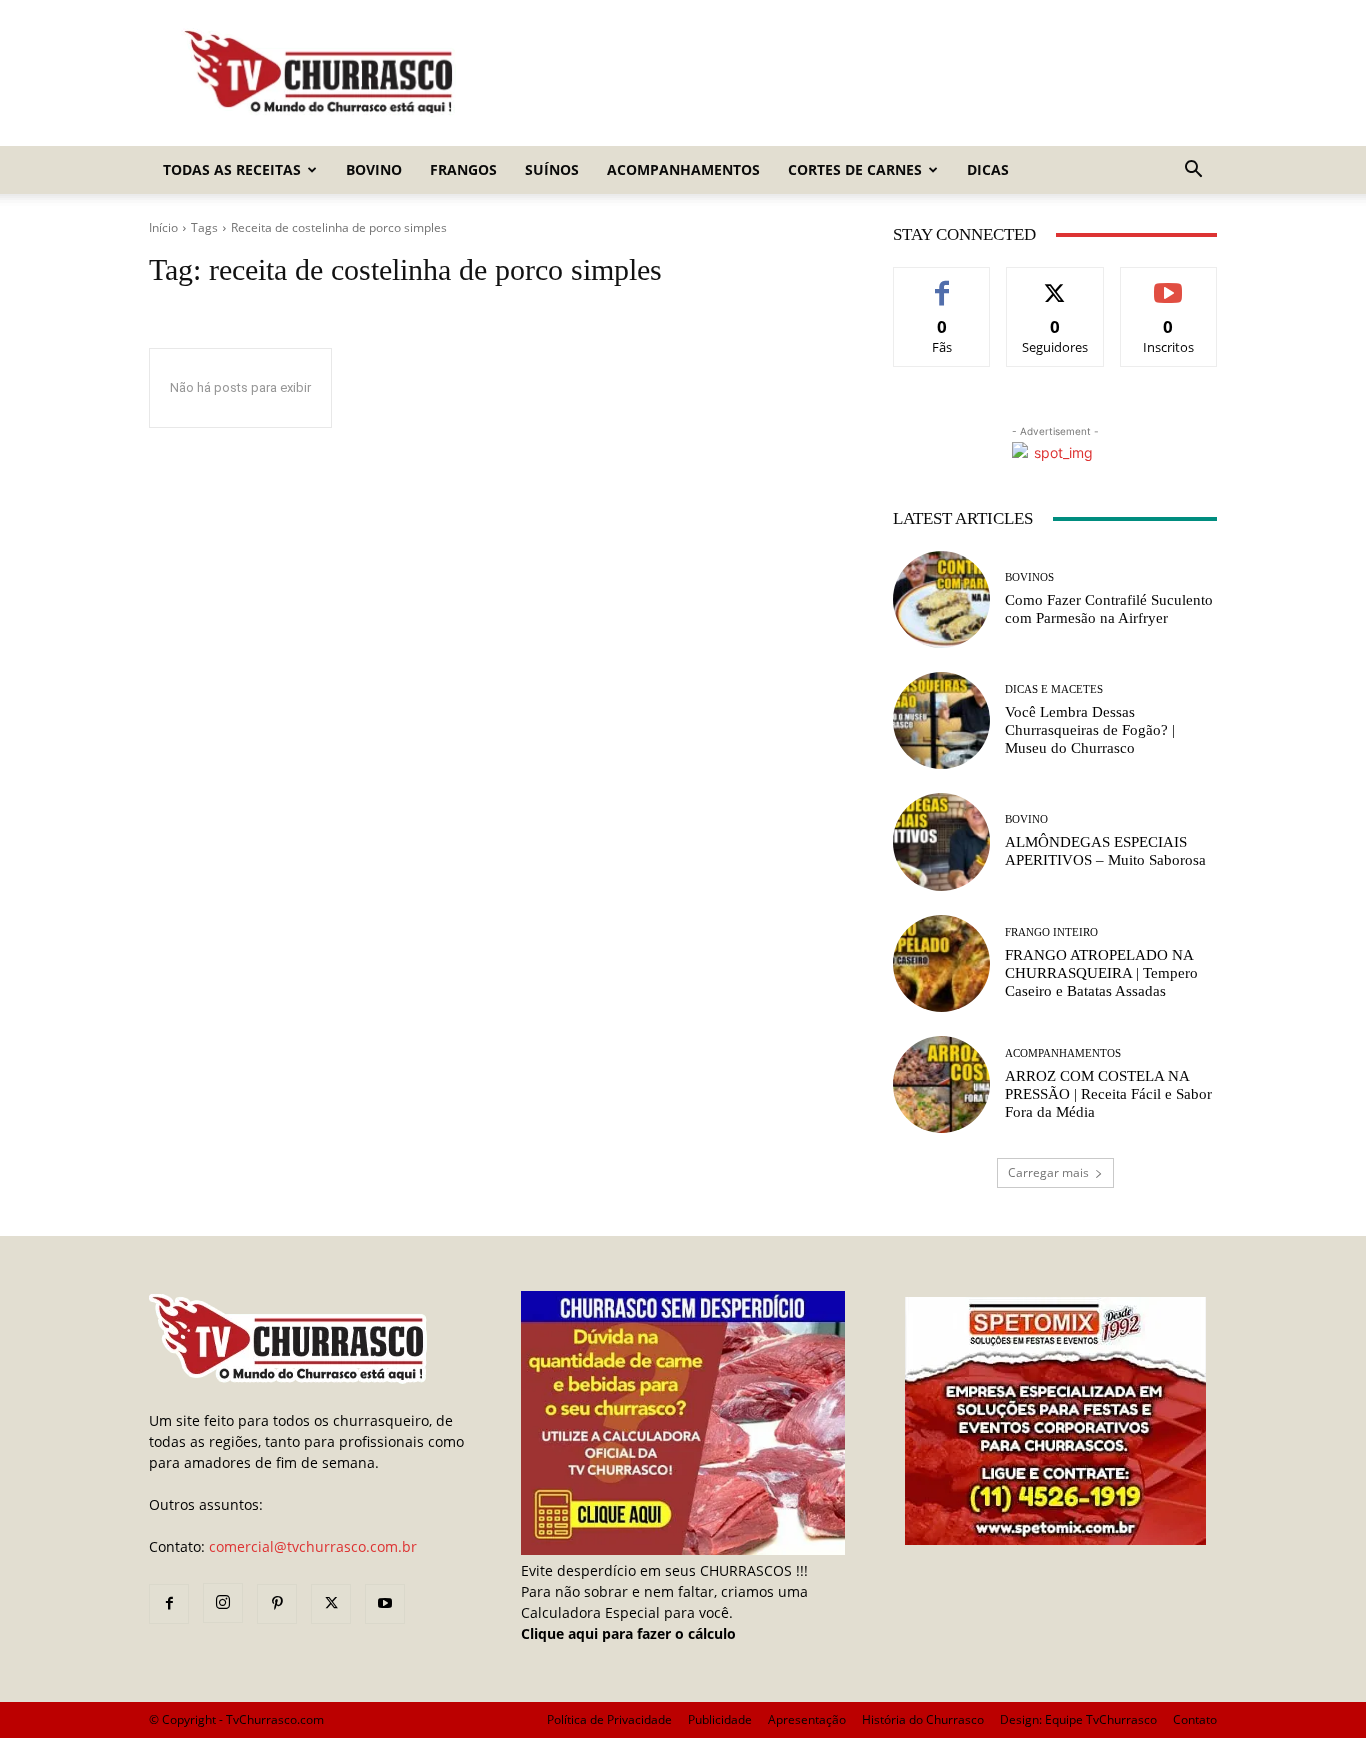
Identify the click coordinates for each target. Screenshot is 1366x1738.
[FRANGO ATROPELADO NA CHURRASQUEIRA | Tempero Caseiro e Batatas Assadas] (941, 963)
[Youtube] (385, 1604)
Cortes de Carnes (855, 169)
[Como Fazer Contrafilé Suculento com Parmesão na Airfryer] (941, 599)
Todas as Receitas (232, 169)
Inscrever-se (1168, 282)
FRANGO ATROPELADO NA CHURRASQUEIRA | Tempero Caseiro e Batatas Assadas (1101, 973)
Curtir (942, 282)
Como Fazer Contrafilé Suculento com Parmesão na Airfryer (1109, 609)
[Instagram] (223, 1603)
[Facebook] (169, 1604)
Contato (1195, 1719)
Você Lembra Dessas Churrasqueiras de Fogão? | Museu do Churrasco (1090, 730)
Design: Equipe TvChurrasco (1078, 1719)
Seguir (1055, 282)
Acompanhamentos (683, 169)
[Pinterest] (277, 1604)
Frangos (463, 169)
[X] (331, 1604)
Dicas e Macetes (1054, 689)
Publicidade (720, 1719)
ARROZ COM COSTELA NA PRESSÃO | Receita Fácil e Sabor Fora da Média (1108, 1094)
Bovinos (1029, 577)
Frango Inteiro (1051, 932)
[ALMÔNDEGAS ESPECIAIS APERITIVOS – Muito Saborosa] (941, 841)
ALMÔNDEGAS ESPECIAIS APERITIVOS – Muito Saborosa (1105, 851)
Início (163, 227)
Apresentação (807, 1719)
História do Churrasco (923, 1719)
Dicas (988, 169)
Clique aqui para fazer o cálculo (628, 1633)
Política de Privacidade (609, 1719)
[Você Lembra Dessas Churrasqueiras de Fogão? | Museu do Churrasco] (941, 720)
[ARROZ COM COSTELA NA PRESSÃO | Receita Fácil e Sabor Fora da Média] (941, 1084)
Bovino (374, 169)
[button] (1193, 171)
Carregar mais (1048, 1172)
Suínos (552, 169)
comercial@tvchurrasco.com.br (313, 1546)
